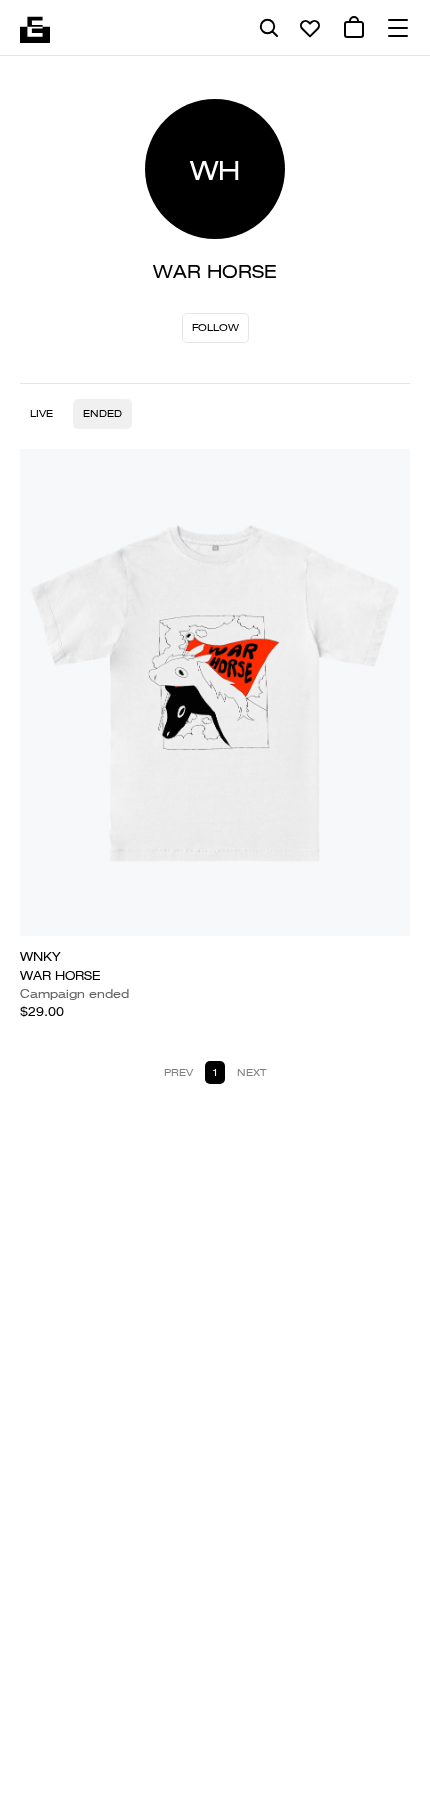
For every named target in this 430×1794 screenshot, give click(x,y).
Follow (215, 327)
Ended (102, 413)
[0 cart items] (354, 28)
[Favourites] (310, 28)
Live (41, 413)
